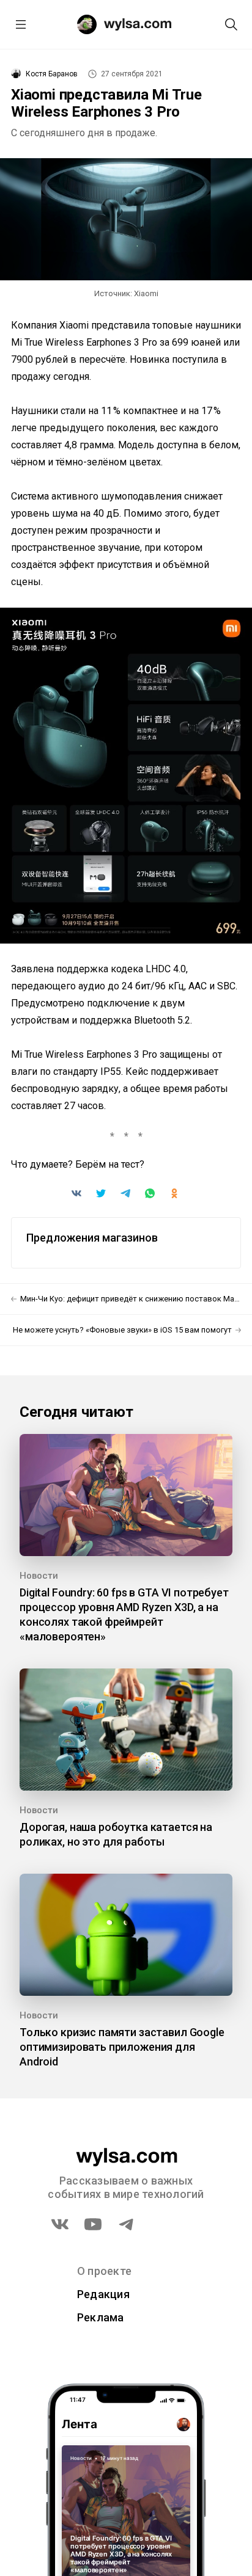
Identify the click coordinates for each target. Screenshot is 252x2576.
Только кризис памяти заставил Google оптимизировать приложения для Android (122, 2047)
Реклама (101, 2317)
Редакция (103, 2294)
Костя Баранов (52, 74)
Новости (39, 1576)
